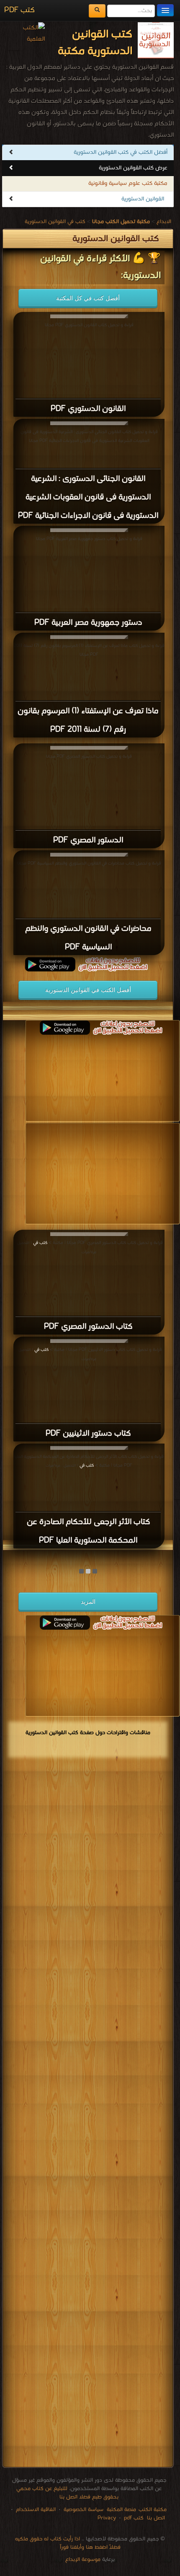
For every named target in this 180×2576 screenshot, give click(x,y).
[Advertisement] (88, 2114)
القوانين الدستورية (143, 199)
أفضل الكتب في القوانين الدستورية (88, 990)
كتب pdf (134, 2518)
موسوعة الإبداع (83, 2559)
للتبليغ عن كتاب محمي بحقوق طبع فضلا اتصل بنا (67, 2493)
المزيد (88, 1602)
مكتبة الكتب (153, 2510)
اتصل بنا (155, 2518)
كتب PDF (19, 10)
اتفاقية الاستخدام (35, 2510)
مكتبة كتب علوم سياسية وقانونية (128, 183)
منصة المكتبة (121, 2510)
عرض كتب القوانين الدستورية (133, 168)
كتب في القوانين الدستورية (55, 222)
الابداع (164, 222)
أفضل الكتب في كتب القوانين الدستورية (121, 152)
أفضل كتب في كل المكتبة (88, 298)
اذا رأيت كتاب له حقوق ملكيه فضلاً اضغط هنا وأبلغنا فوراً (68, 2543)
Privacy (107, 2518)
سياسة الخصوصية (84, 2510)
